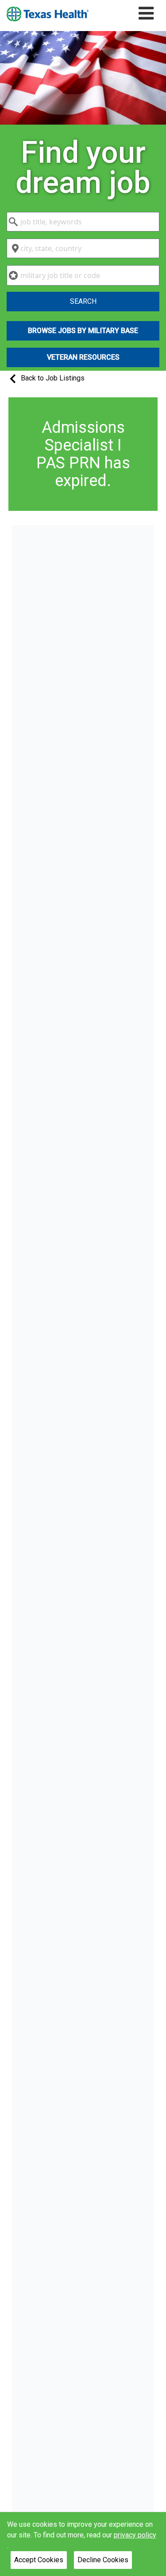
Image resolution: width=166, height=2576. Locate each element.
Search (83, 301)
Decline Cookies (103, 2560)
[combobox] (83, 222)
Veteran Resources (83, 357)
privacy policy (135, 2535)
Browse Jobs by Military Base (83, 331)
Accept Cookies (39, 2560)
